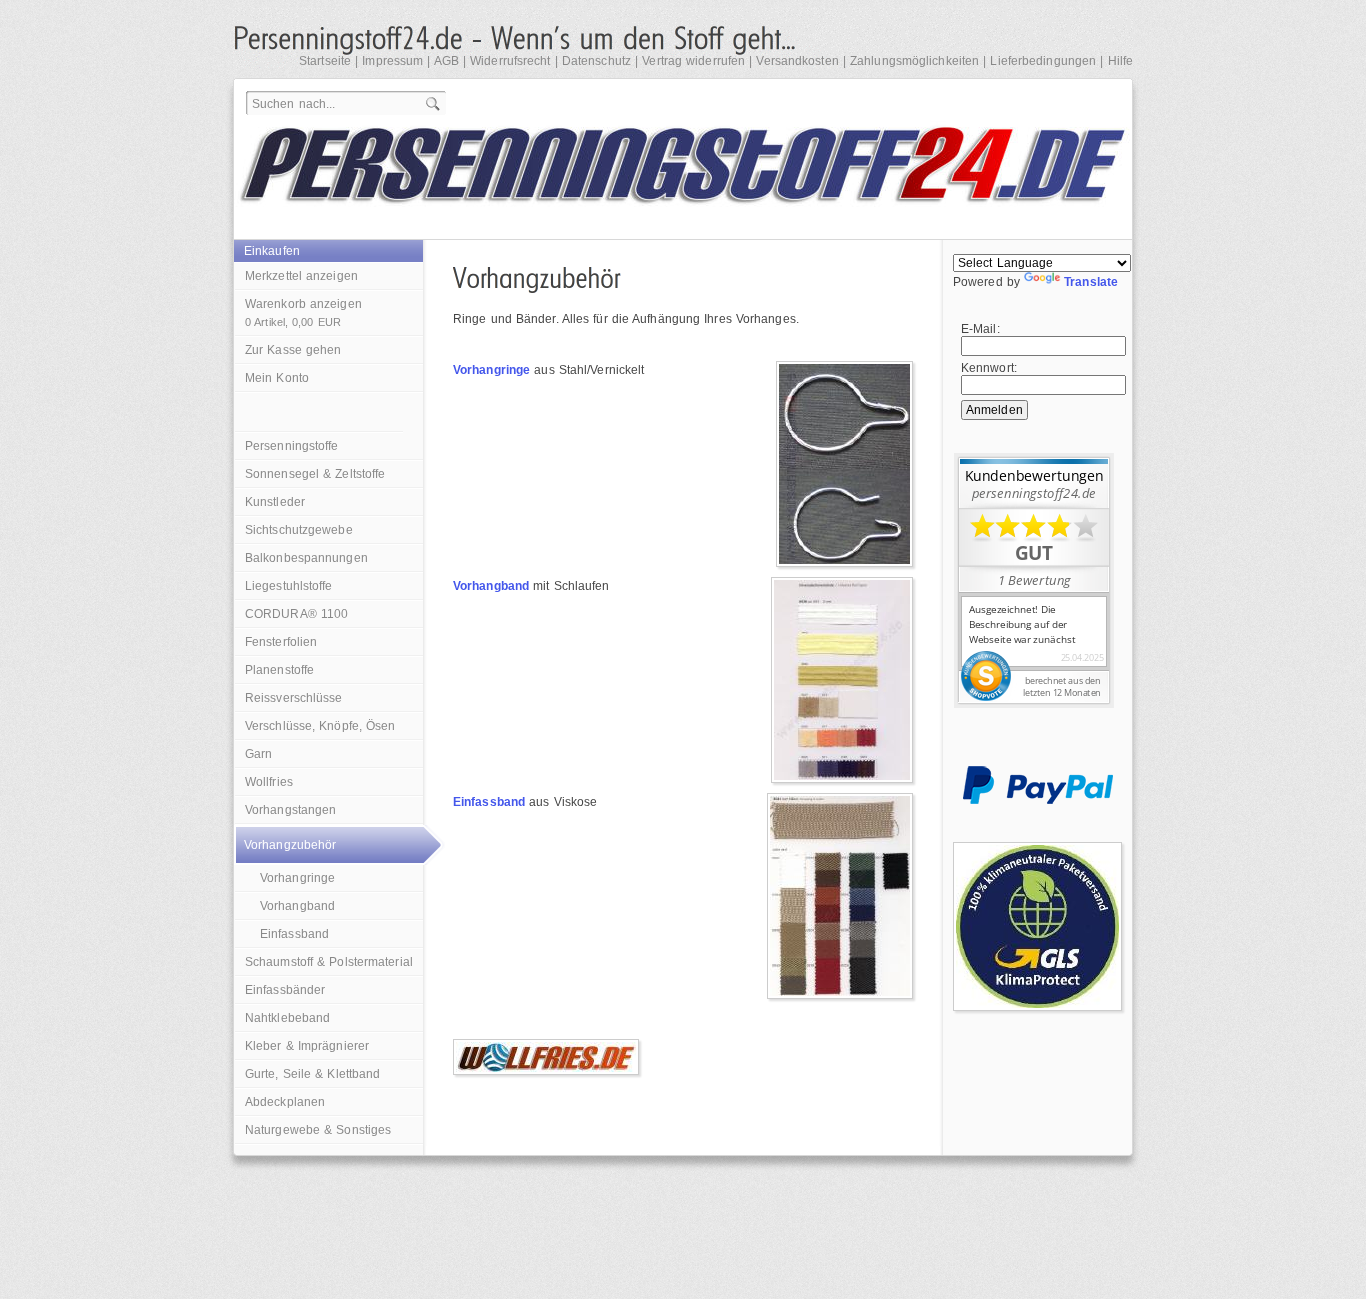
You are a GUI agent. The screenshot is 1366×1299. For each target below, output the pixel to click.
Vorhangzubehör (290, 845)
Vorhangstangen (290, 810)
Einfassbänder (285, 990)
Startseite (325, 61)
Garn (258, 754)
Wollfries (269, 782)
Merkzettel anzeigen (301, 276)
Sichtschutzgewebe (299, 530)
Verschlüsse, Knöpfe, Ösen (320, 726)
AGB (446, 61)
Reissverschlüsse (294, 698)
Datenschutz (596, 61)
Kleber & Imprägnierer (307, 1046)
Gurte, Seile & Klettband (312, 1074)
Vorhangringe (297, 878)
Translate (1091, 282)
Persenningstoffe (292, 446)
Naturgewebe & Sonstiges (318, 1130)
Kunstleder (275, 502)
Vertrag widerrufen (693, 61)
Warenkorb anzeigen (303, 312)
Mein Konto (277, 378)
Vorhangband (297, 906)
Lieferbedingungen (1043, 61)
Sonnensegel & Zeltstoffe (315, 474)
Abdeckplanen (285, 1102)
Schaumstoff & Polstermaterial (329, 962)
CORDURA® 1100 (296, 614)
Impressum (392, 61)
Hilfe (1121, 61)
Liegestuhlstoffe (289, 586)
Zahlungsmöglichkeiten (914, 61)
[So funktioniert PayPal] (1038, 800)
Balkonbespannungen (306, 558)
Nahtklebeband (287, 1018)
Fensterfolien (281, 642)
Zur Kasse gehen (293, 350)
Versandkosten (797, 61)
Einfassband (294, 934)
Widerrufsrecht (510, 61)
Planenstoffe (279, 670)
